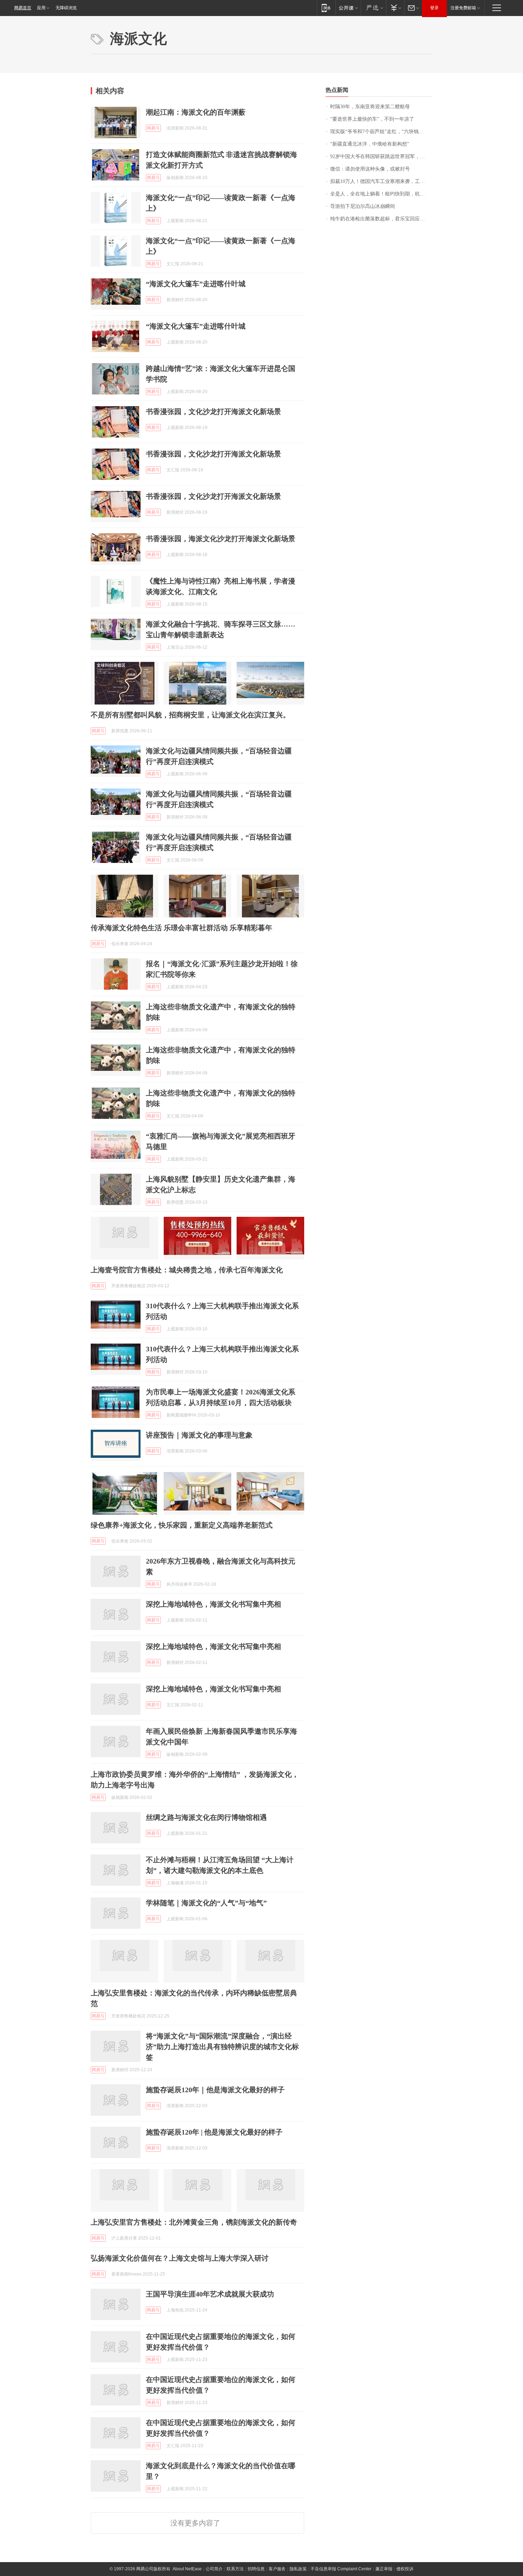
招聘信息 (256, 2569)
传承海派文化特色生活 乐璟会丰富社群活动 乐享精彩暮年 (181, 928)
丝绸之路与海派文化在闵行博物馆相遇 (206, 1817)
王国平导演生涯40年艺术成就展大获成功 (210, 2294)
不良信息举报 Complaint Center (341, 2569)
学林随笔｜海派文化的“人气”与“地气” (206, 1903)
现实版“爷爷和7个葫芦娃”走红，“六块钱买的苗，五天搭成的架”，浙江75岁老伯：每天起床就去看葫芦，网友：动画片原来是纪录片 (381, 132)
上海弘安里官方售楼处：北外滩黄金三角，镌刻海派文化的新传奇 (194, 2222)
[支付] (395, 8)
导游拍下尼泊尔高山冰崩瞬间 (363, 206)
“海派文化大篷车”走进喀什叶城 (196, 284)
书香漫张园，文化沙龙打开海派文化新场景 (213, 412)
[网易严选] (373, 8)
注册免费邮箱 (463, 8)
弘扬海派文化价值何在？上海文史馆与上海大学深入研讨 (180, 2258)
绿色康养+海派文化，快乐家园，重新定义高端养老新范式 (182, 1525)
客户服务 (277, 2569)
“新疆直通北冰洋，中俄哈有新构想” (370, 144)
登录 (434, 8)
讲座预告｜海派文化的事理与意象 (199, 1435)
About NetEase (187, 2569)
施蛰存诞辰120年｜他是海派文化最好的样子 (215, 2090)
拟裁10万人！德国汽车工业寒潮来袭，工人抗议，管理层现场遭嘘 (381, 181)
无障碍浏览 (66, 8)
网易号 (153, 128)
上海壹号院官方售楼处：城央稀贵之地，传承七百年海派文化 (187, 1270)
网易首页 (23, 8)
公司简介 (214, 2569)
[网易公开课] (348, 8)
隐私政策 (298, 2569)
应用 (41, 8)
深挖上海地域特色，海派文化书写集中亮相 (213, 1604)
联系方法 (235, 2569)
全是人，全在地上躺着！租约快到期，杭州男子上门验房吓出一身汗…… (381, 194)
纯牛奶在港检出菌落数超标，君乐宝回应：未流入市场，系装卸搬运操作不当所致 (381, 219)
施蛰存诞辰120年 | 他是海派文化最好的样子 (214, 2132)
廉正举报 (384, 2569)
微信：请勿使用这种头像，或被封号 (370, 169)
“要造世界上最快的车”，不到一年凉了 (372, 119)
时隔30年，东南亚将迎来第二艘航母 (370, 107)
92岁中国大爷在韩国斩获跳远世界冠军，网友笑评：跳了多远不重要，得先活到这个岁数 (381, 156)
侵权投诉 (405, 2569)
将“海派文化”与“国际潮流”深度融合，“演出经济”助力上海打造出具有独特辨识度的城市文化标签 (222, 2047)
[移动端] (326, 8)
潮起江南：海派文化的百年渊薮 (196, 112)
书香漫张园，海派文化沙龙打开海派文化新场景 (221, 539)
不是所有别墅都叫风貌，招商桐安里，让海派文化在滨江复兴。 (190, 715)
